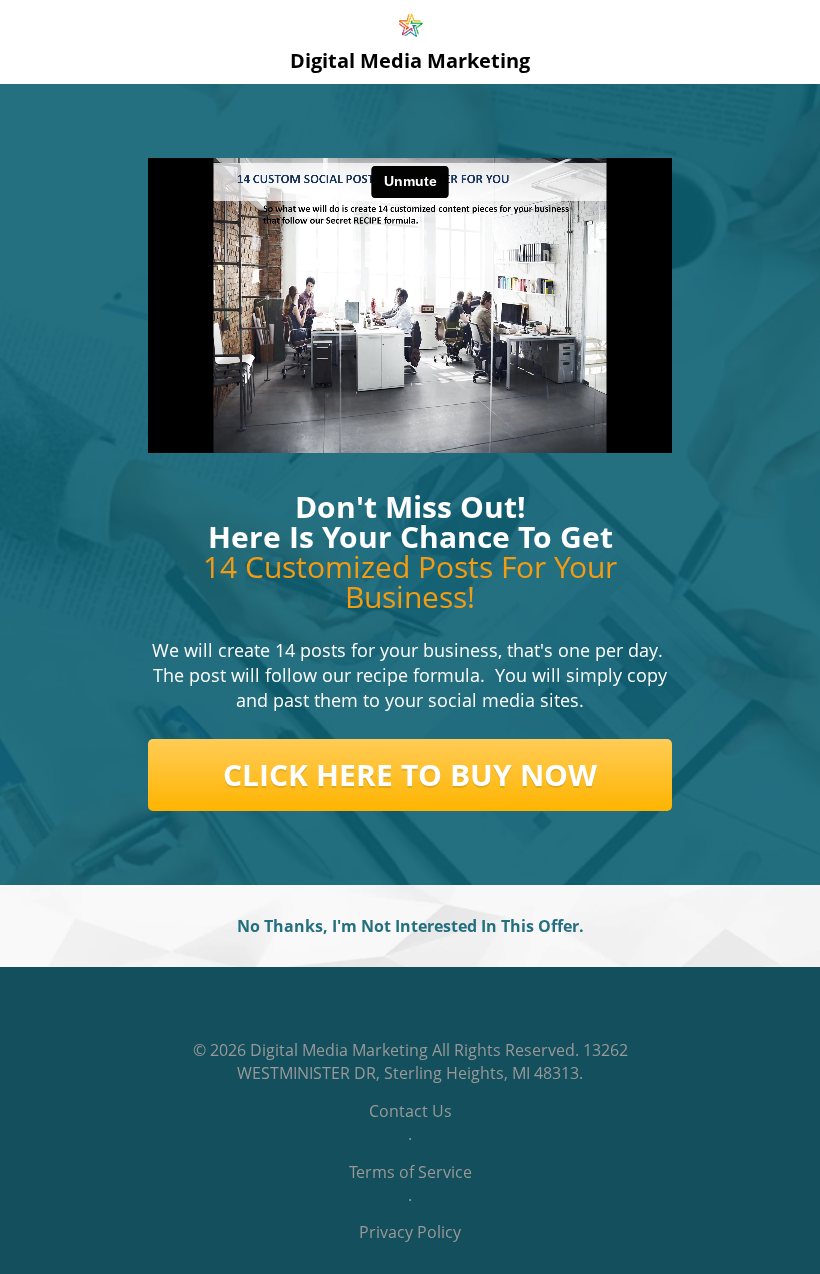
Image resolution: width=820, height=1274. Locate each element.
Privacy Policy (410, 1232)
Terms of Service (410, 1172)
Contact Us (410, 1111)
